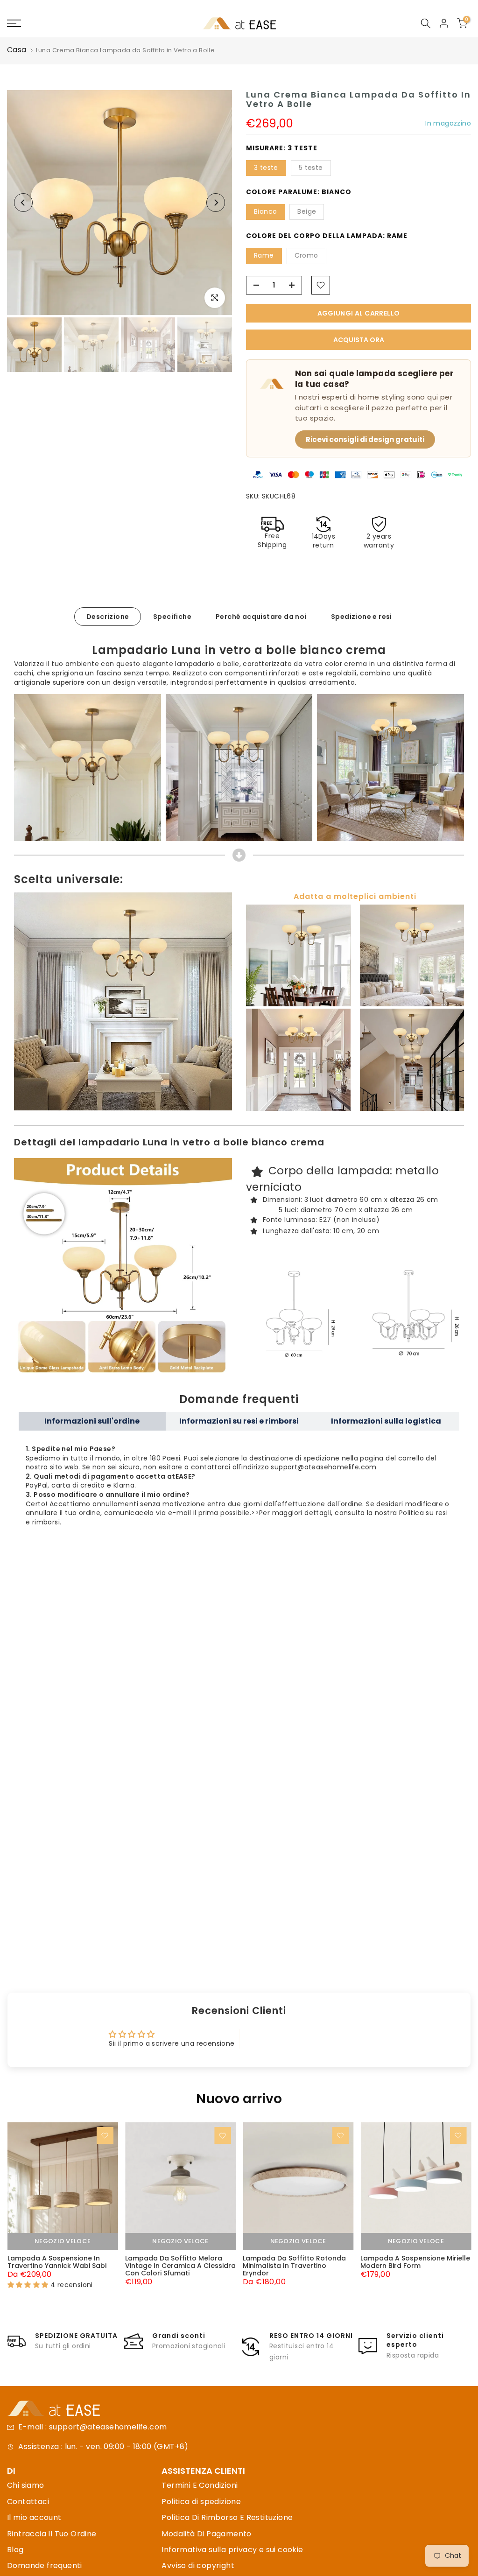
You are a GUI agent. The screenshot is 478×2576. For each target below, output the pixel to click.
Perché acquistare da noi (261, 616)
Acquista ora (359, 340)
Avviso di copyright (198, 2565)
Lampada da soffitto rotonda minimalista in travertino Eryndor (294, 2266)
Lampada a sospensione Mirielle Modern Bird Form (415, 2262)
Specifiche (172, 616)
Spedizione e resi (362, 616)
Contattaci (28, 2502)
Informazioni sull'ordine (92, 1421)
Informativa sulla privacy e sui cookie (232, 2550)
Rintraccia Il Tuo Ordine (52, 2534)
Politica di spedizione (201, 2502)
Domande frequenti (45, 2565)
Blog (15, 2550)
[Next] (216, 203)
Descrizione (108, 616)
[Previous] (23, 203)
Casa (17, 50)
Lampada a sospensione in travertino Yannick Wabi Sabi (56, 2262)
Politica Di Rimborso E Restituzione (227, 2517)
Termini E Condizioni (200, 2485)
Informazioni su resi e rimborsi (239, 1421)
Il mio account (34, 2517)
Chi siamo (26, 2485)
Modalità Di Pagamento (206, 2534)
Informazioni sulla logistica (386, 1421)
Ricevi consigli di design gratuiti (365, 439)
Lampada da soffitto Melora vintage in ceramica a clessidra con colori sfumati (180, 2266)
